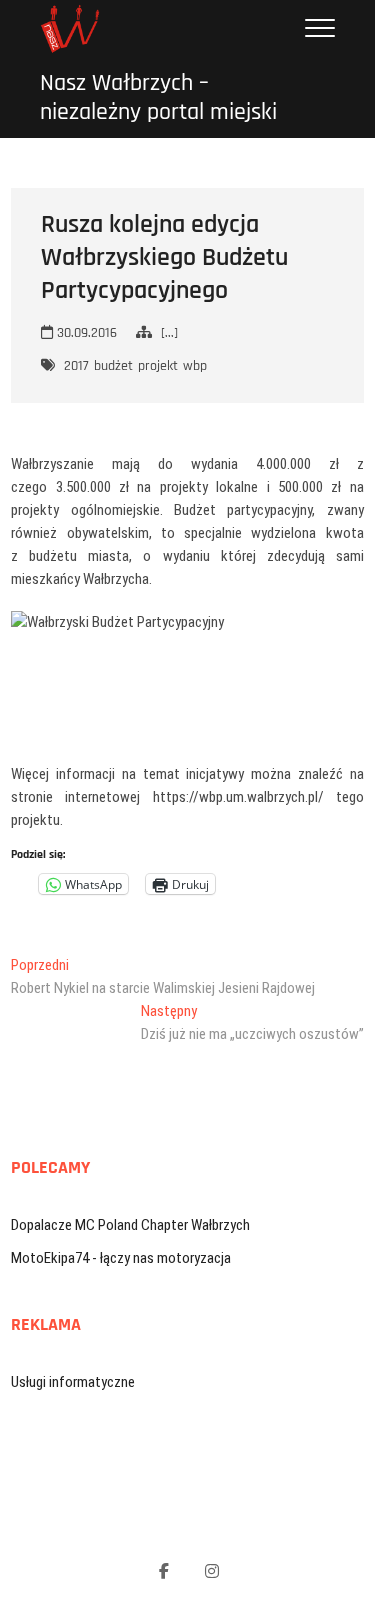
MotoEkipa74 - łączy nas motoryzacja (121, 1258)
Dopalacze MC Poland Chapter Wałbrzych (130, 1225)
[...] (169, 333)
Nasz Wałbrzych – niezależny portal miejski (158, 98)
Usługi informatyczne (73, 1382)
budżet (113, 366)
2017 (76, 366)
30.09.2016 (85, 333)
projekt (158, 366)
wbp (195, 366)
